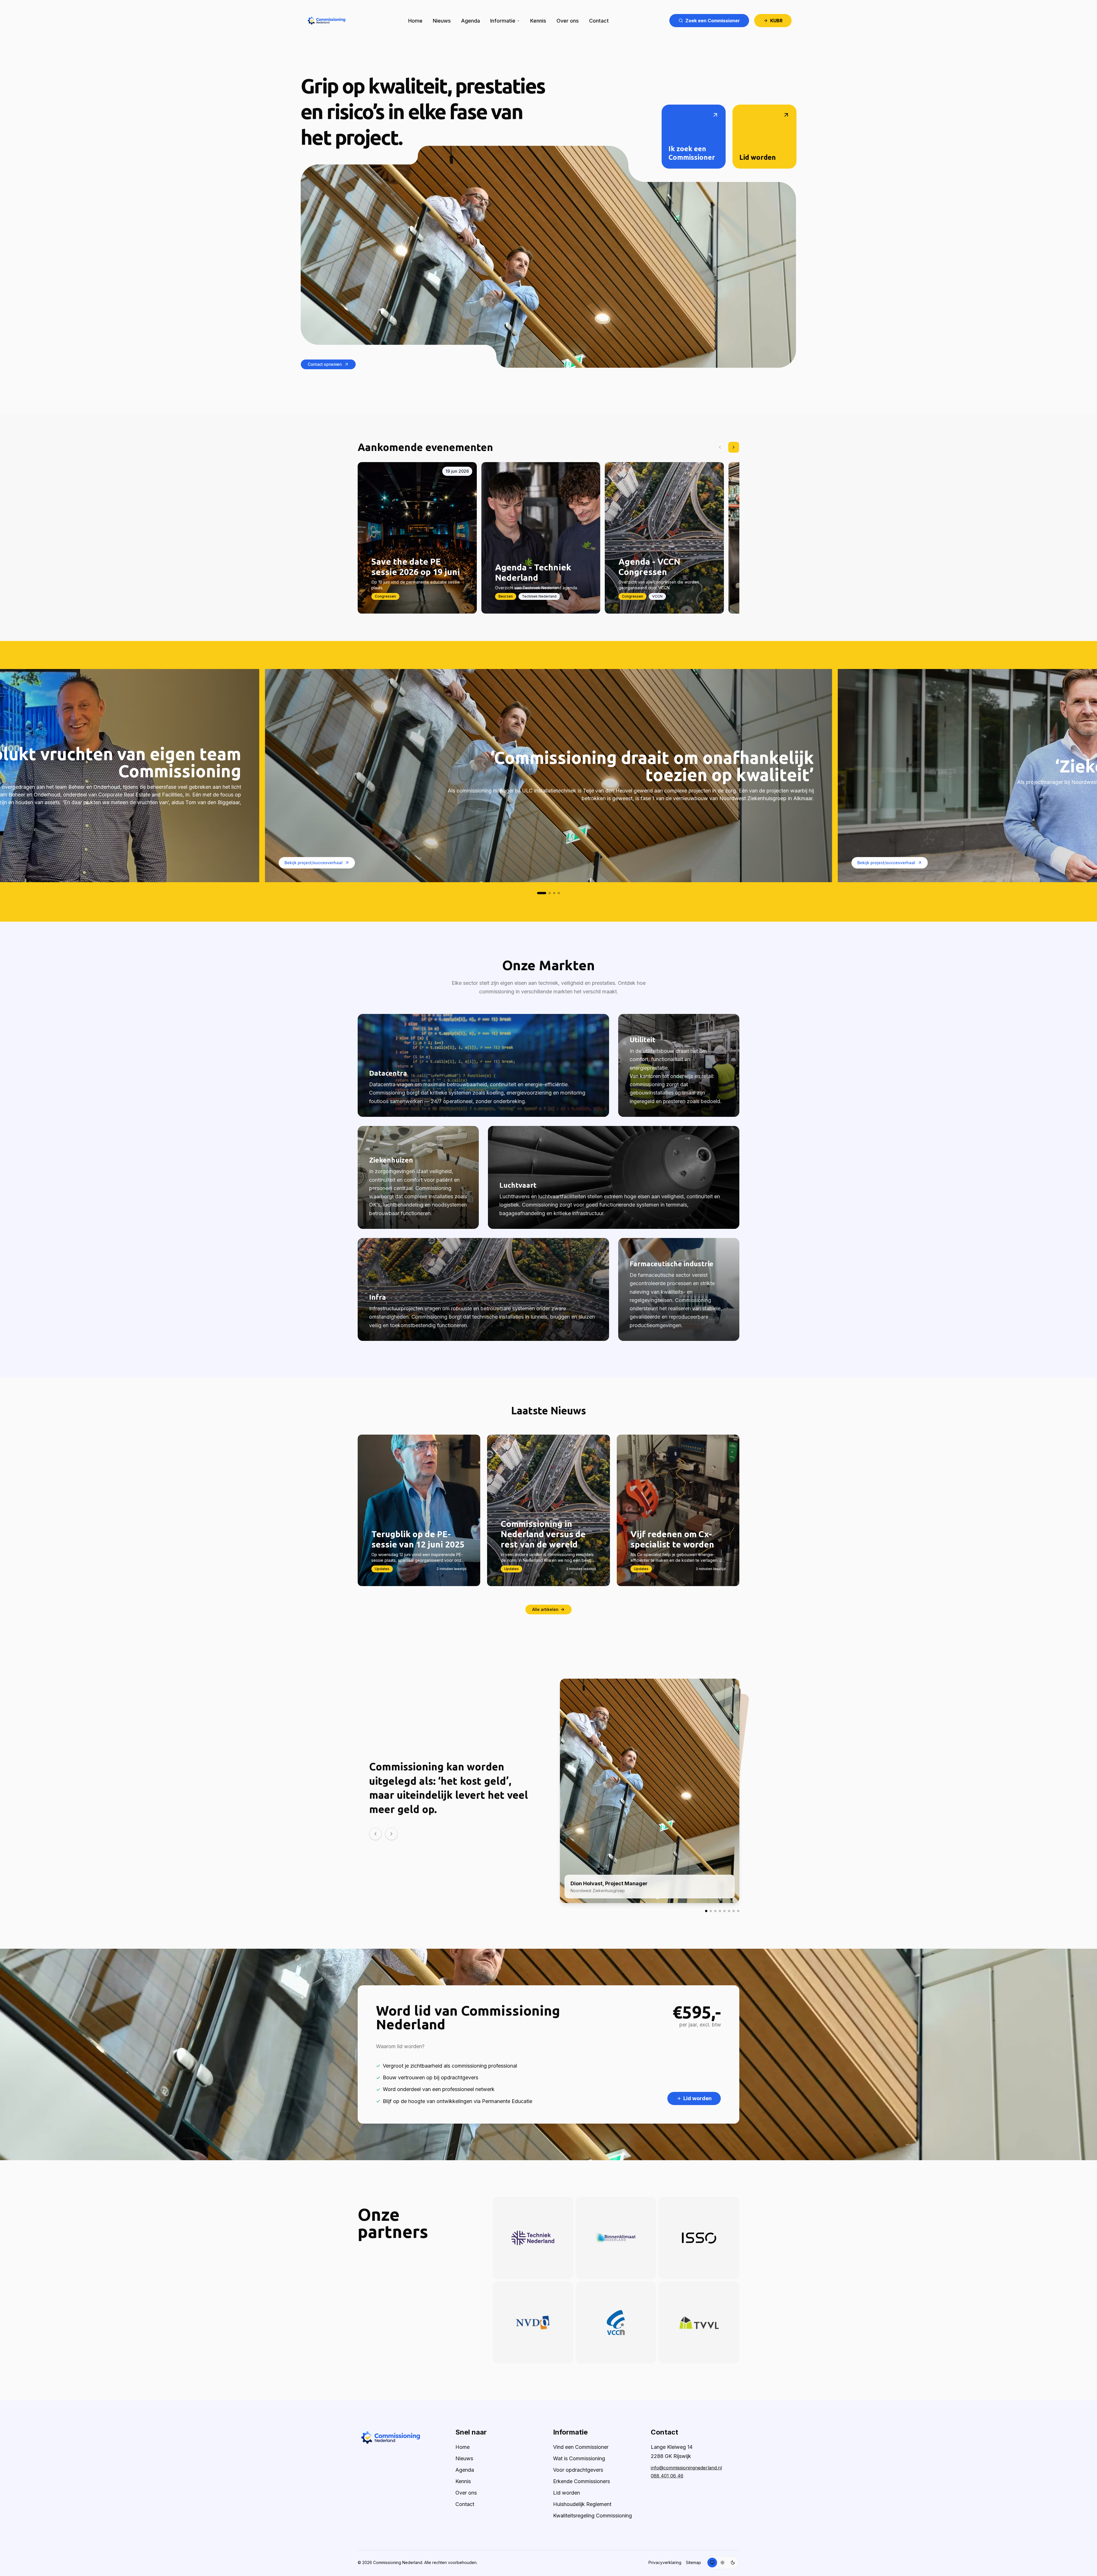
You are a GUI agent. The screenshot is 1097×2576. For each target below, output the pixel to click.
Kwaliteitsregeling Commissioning (592, 2516)
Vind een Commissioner (581, 2447)
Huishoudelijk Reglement (582, 2504)
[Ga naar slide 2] (550, 893)
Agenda (471, 21)
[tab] (706, 1911)
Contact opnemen (325, 364)
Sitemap (693, 2562)
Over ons (568, 21)
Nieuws (442, 21)
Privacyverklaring (665, 2562)
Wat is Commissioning (579, 2458)
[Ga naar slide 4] (559, 893)
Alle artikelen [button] (545, 1609)
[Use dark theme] (733, 2563)
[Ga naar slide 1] (542, 893)
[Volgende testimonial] (391, 1834)
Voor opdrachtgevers (578, 2470)
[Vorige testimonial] (375, 1834)
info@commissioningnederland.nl (686, 2468)
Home (415, 21)
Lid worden (566, 2493)
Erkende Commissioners (581, 2481)
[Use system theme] (712, 2563)
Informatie (503, 21)
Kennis (538, 21)
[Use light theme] (722, 2563)
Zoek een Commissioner (713, 21)
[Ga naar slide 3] (554, 893)
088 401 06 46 (667, 2476)
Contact (599, 21)
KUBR (776, 21)
